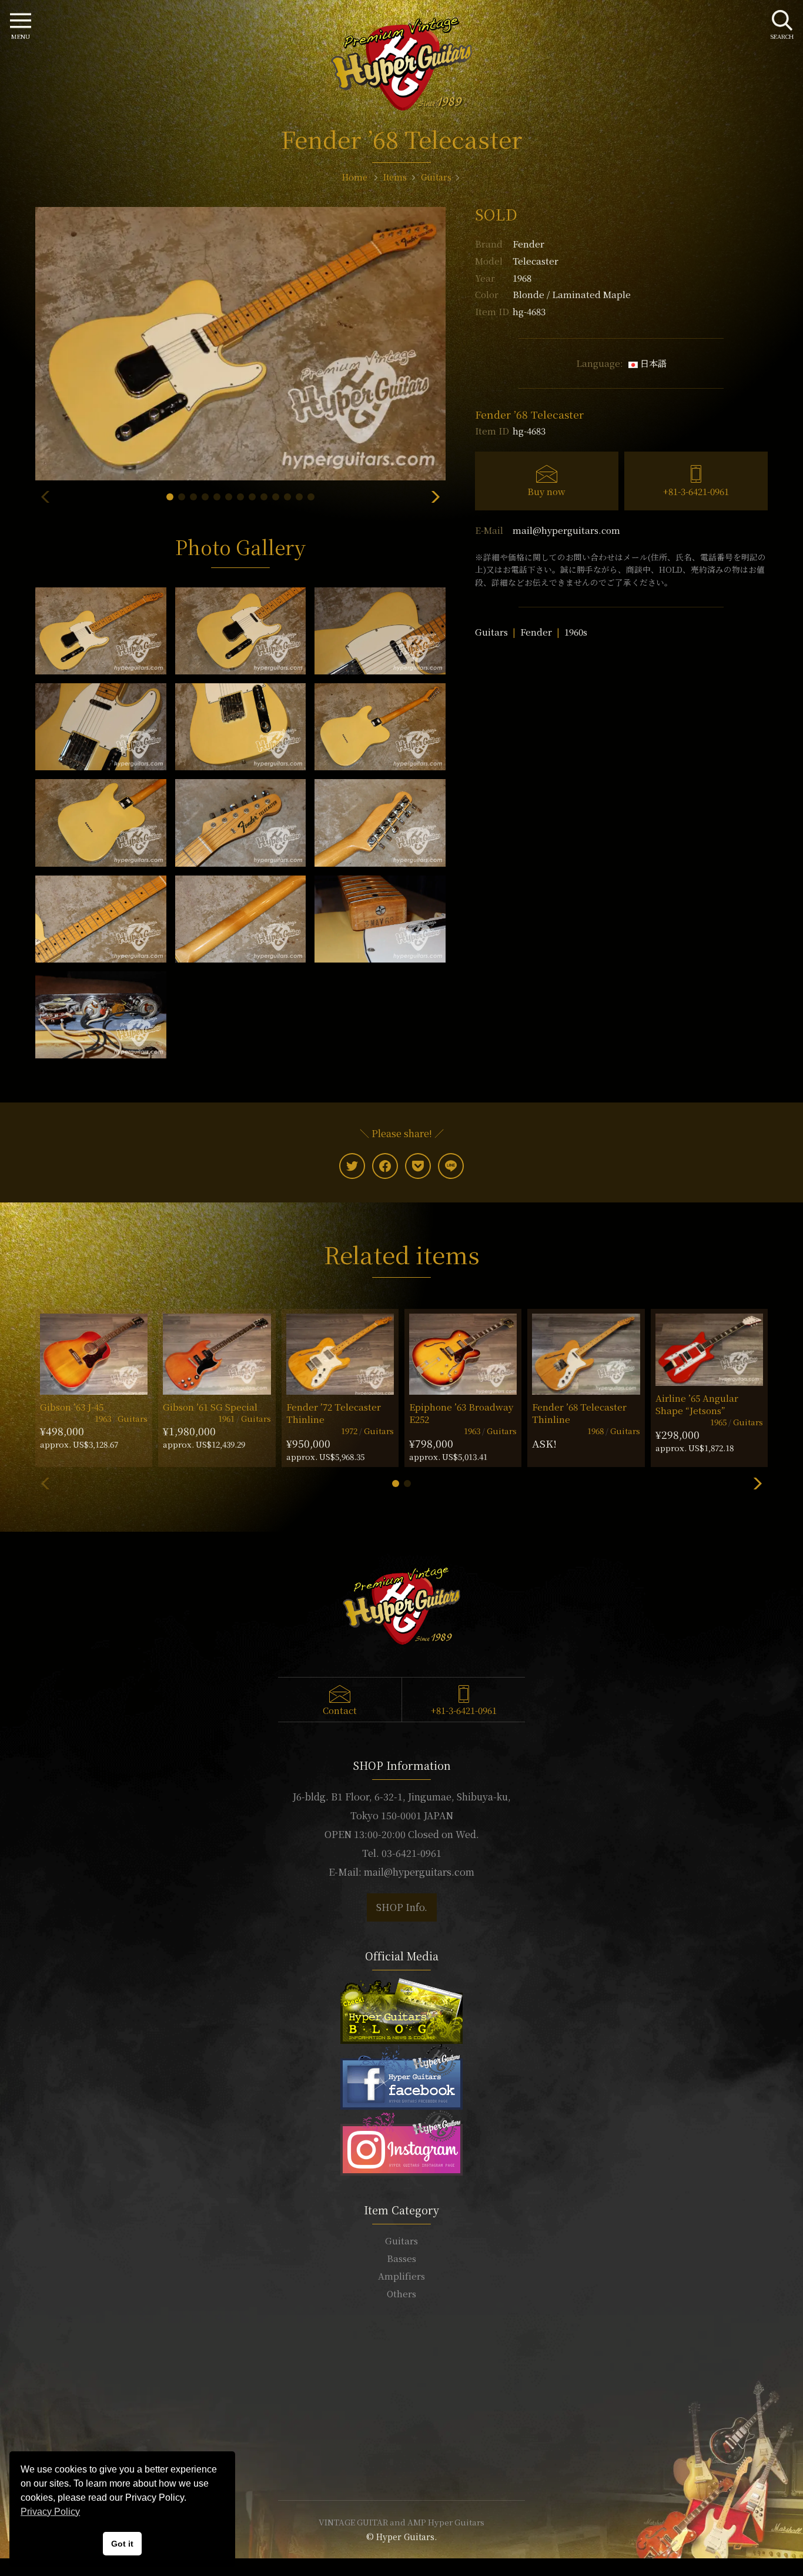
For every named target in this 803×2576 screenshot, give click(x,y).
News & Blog (402, 2420)
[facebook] (385, 1166)
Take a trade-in (401, 2403)
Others (401, 2293)
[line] (451, 1166)
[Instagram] (401, 2141)
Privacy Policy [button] (50, 2512)
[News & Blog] (401, 2009)
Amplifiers (401, 2276)
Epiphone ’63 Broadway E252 (461, 1413)
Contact (340, 1710)
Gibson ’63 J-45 (72, 1407)
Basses (401, 2258)
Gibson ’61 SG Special (210, 1407)
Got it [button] (122, 2544)
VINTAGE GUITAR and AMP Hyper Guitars (401, 2522)
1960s (576, 632)
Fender (528, 244)
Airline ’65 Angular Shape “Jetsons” (697, 1404)
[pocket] (418, 1166)
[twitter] (352, 1166)
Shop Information (401, 2385)
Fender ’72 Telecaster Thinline (334, 1413)
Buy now (546, 491)
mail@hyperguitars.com (566, 530)
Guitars (491, 632)
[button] (170, 497)
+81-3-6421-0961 (696, 491)
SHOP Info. (402, 1907)
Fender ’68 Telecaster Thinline (579, 1413)
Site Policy (401, 2456)
